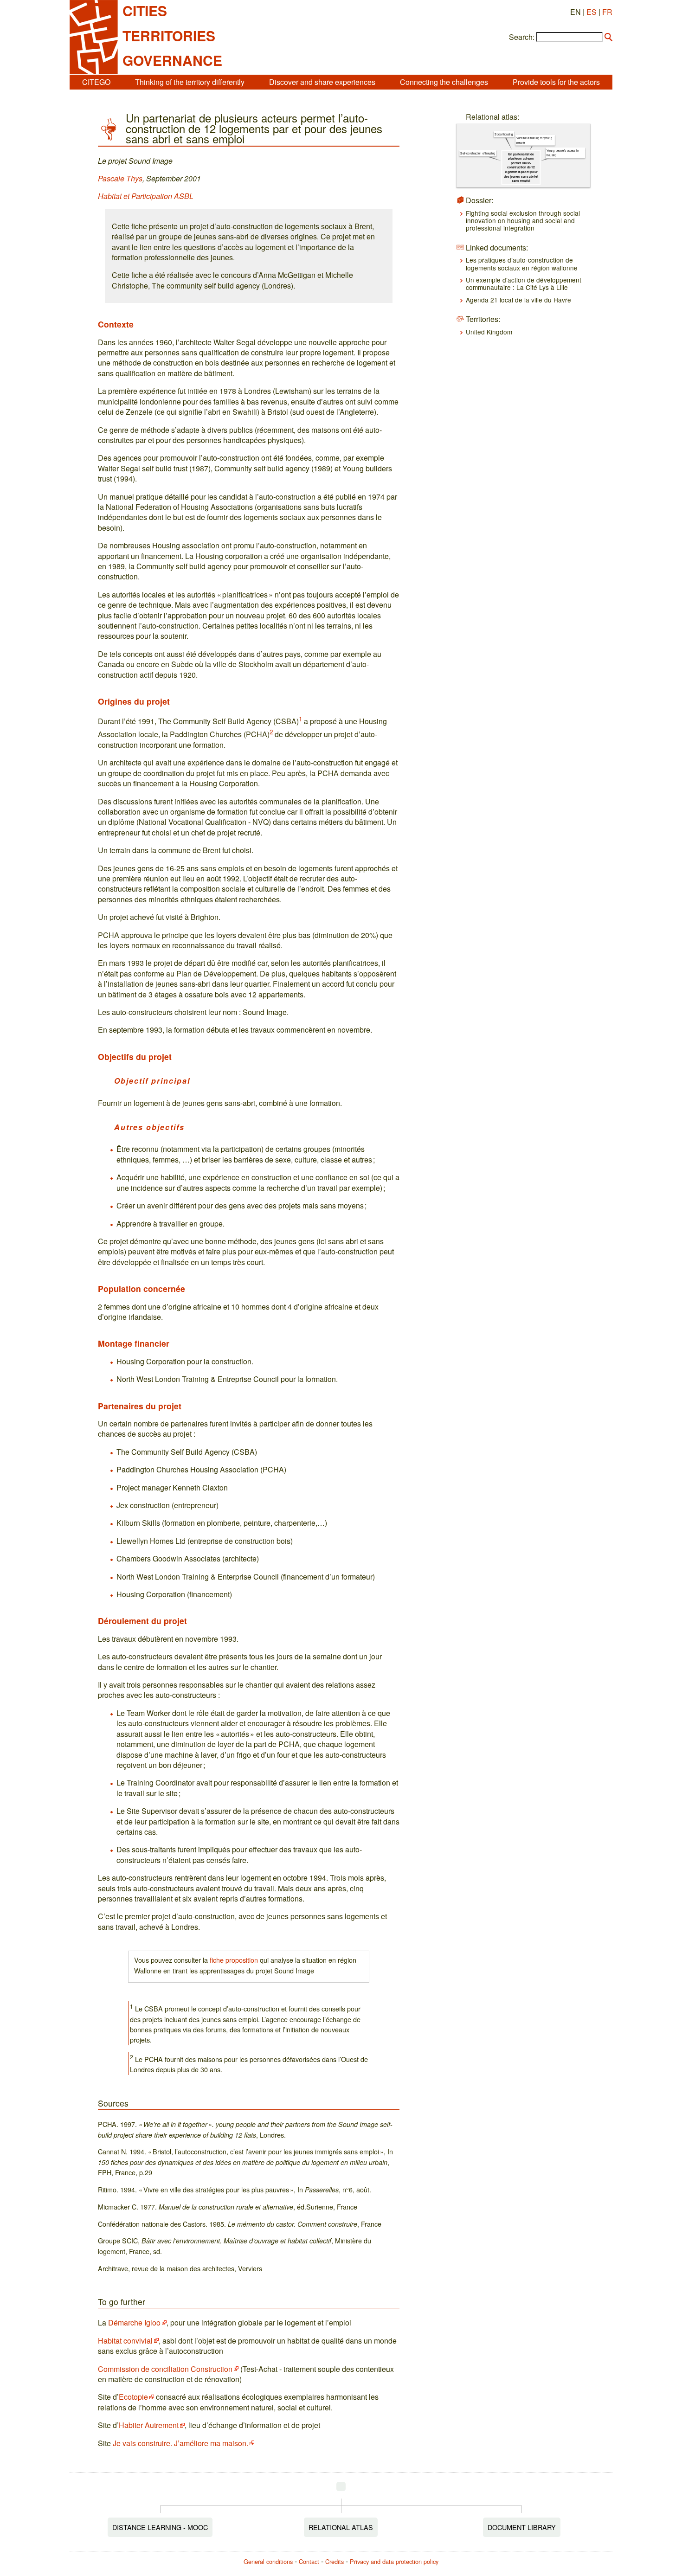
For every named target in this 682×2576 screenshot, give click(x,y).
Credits (335, 2561)
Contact (309, 2561)
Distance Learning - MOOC (160, 2527)
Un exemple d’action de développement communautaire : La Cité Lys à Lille (524, 283)
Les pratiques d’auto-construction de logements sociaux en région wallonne (522, 263)
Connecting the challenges (444, 82)
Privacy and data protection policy (394, 2561)
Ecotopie (133, 2397)
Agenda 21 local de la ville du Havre (518, 300)
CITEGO (96, 82)
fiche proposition (234, 1960)
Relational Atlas (341, 2527)
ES (592, 12)
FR (607, 12)
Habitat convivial (125, 2341)
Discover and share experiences (322, 82)
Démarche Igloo (134, 2322)
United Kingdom (489, 332)
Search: (522, 37)
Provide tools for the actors (556, 82)
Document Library (522, 2527)
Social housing (504, 134)
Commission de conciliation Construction (165, 2369)
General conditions (268, 2561)
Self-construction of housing (478, 153)
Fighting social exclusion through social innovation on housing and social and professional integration (523, 221)
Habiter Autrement (149, 2425)
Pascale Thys (120, 178)
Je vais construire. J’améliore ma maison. (180, 2443)
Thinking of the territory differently (190, 82)
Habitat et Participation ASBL (146, 196)
